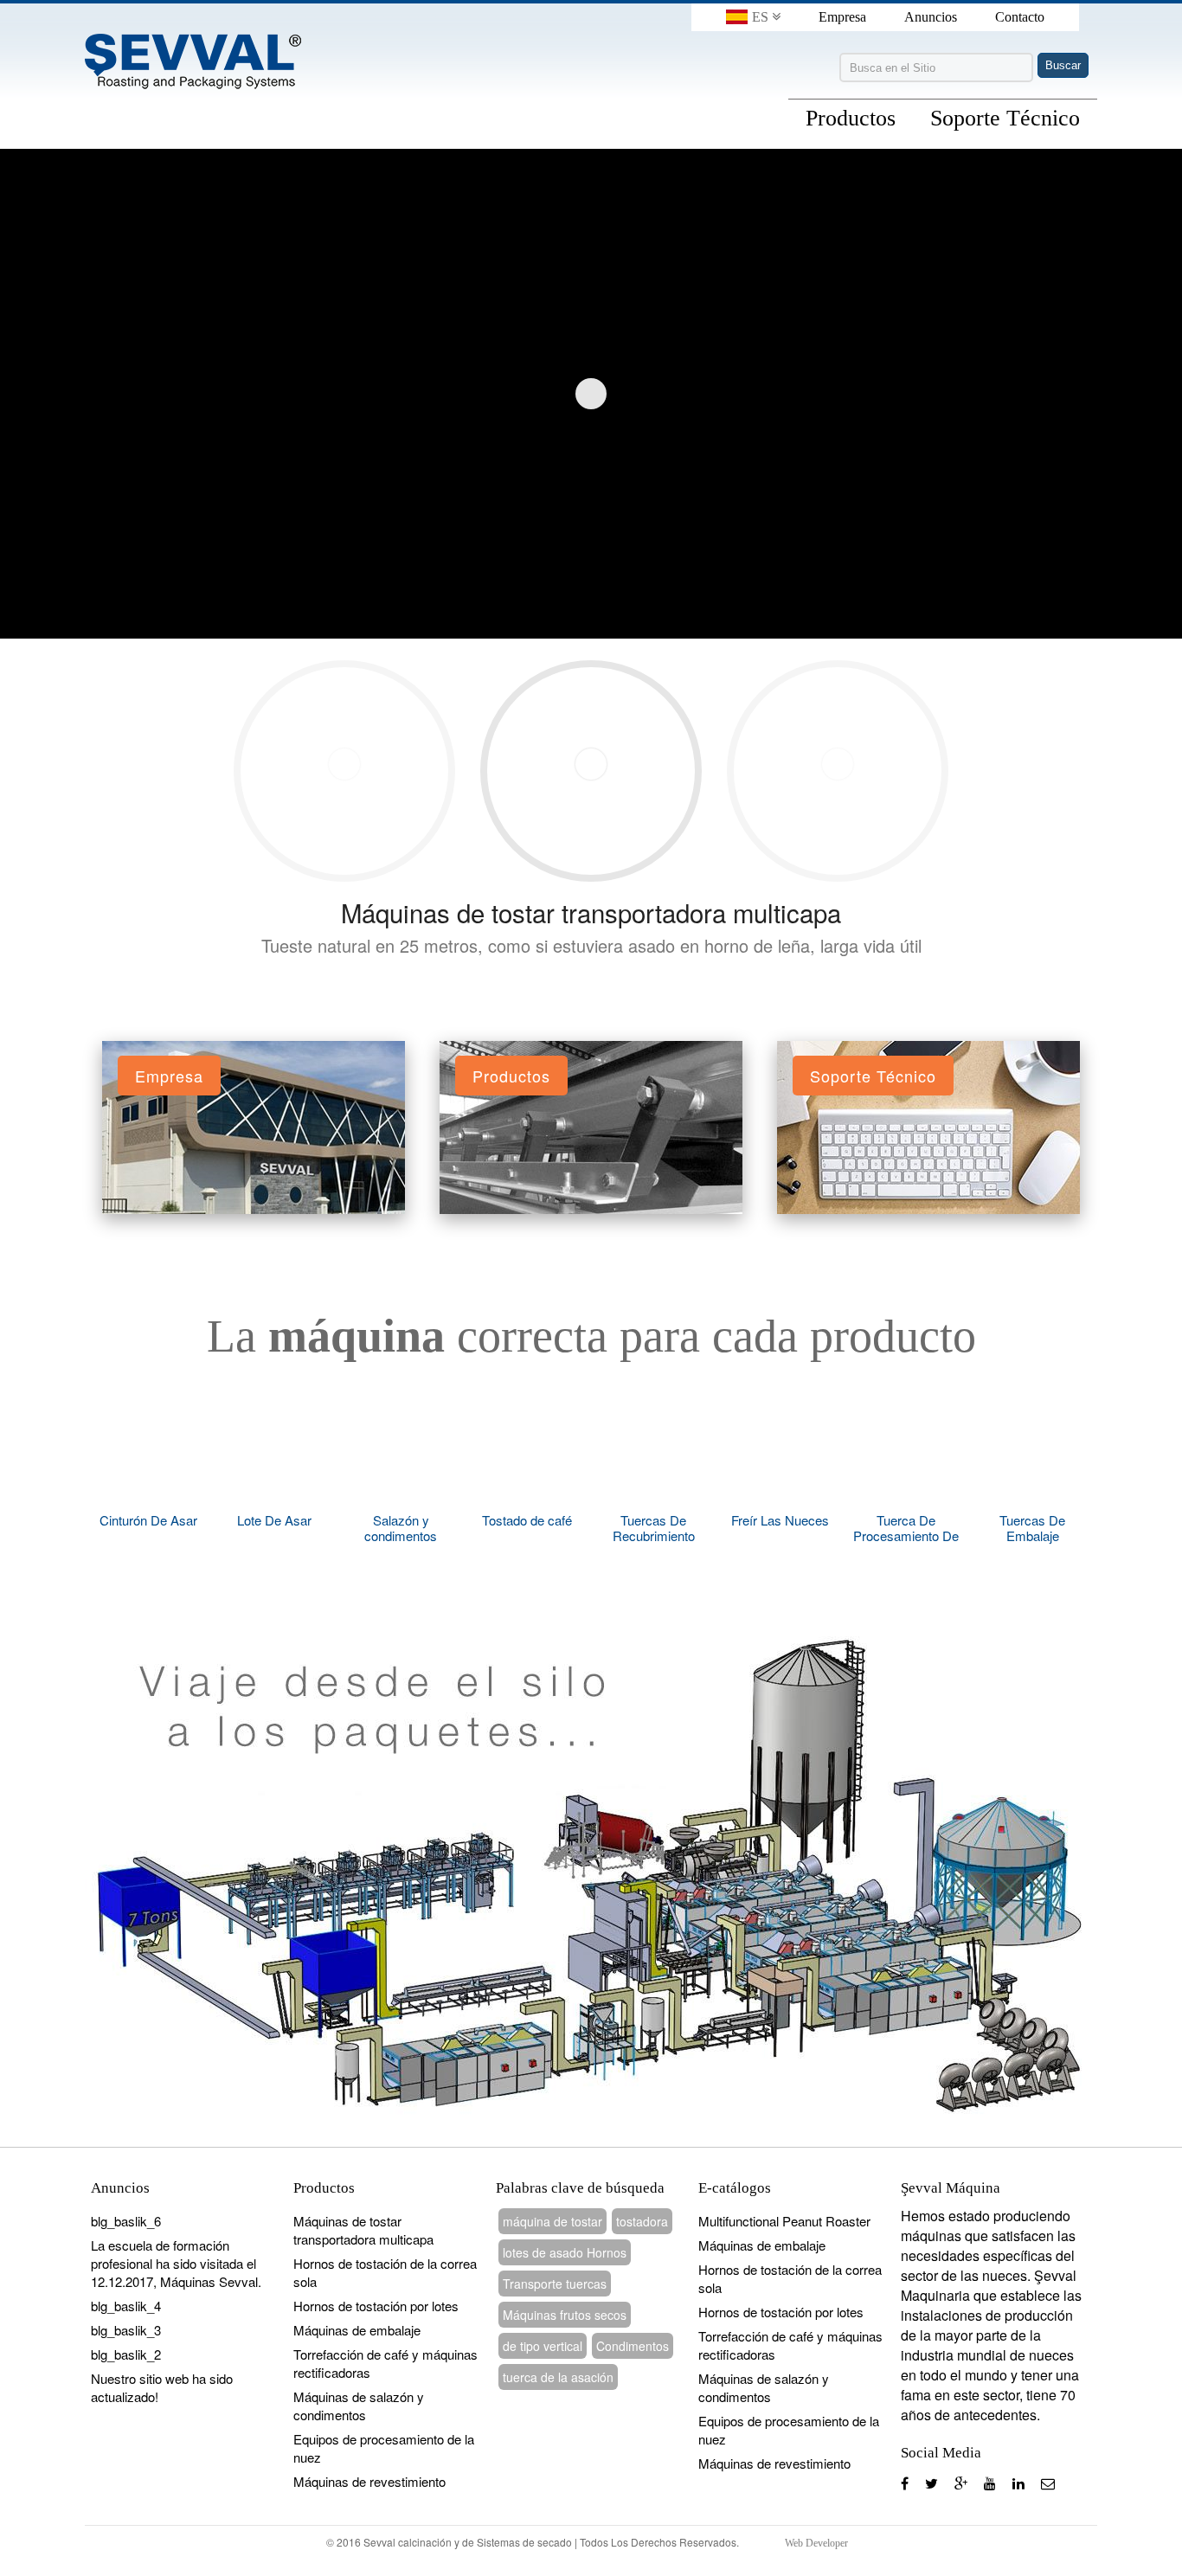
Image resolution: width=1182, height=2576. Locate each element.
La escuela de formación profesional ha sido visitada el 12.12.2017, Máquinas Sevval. (176, 2263)
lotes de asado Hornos (565, 2252)
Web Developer (816, 2543)
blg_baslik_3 (126, 2330)
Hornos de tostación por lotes (376, 2306)
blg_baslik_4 (126, 2306)
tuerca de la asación (558, 2377)
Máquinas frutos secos (565, 2315)
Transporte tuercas (555, 2284)
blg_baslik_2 (126, 2354)
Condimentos (633, 2346)
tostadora (642, 2221)
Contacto (1020, 17)
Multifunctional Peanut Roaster (784, 2221)
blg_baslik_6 (126, 2221)
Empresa (842, 17)
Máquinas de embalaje (357, 2330)
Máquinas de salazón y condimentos (359, 2406)
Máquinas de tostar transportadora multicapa (591, 912)
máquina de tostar (552, 2221)
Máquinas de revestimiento (369, 2481)
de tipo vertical (543, 2346)
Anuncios (931, 17)
